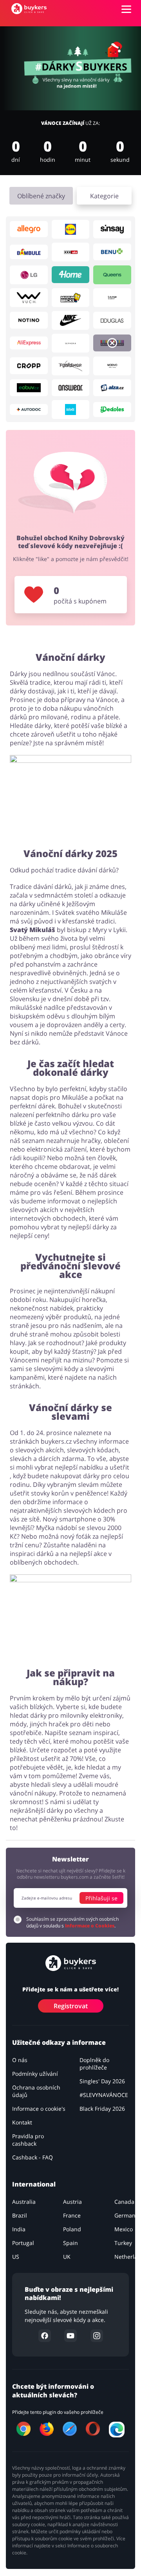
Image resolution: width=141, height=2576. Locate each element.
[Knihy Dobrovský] (112, 343)
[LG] (29, 275)
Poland (72, 2229)
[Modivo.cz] (112, 366)
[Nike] (71, 320)
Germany (126, 2215)
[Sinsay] (112, 229)
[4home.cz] (71, 275)
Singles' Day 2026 (102, 2081)
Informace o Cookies (90, 1926)
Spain (70, 2243)
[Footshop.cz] (71, 366)
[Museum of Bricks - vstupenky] (71, 298)
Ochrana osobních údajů (36, 2091)
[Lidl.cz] (71, 229)
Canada (124, 2202)
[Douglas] (112, 320)
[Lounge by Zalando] (112, 298)
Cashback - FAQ (33, 2157)
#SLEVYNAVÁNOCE (104, 2095)
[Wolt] (71, 410)
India (19, 2229)
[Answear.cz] (71, 388)
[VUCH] (29, 298)
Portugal (23, 2243)
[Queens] (112, 275)
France (72, 2215)
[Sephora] (71, 343)
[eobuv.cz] (29, 388)
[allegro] (29, 229)
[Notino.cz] (29, 320)
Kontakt (22, 2122)
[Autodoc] (29, 410)
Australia (24, 2202)
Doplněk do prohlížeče (94, 2064)
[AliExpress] (29, 343)
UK (67, 2257)
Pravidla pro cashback (28, 2140)
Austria (72, 2202)
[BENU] (112, 252)
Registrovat (71, 2006)
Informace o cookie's (39, 2109)
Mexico (124, 2229)
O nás (20, 2060)
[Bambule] (29, 252)
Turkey (123, 2243)
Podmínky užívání (35, 2074)
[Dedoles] (112, 410)
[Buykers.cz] (29, 9)
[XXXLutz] (71, 252)
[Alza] (112, 388)
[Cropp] (29, 366)
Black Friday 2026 (102, 2109)
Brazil (20, 2215)
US (16, 2257)
